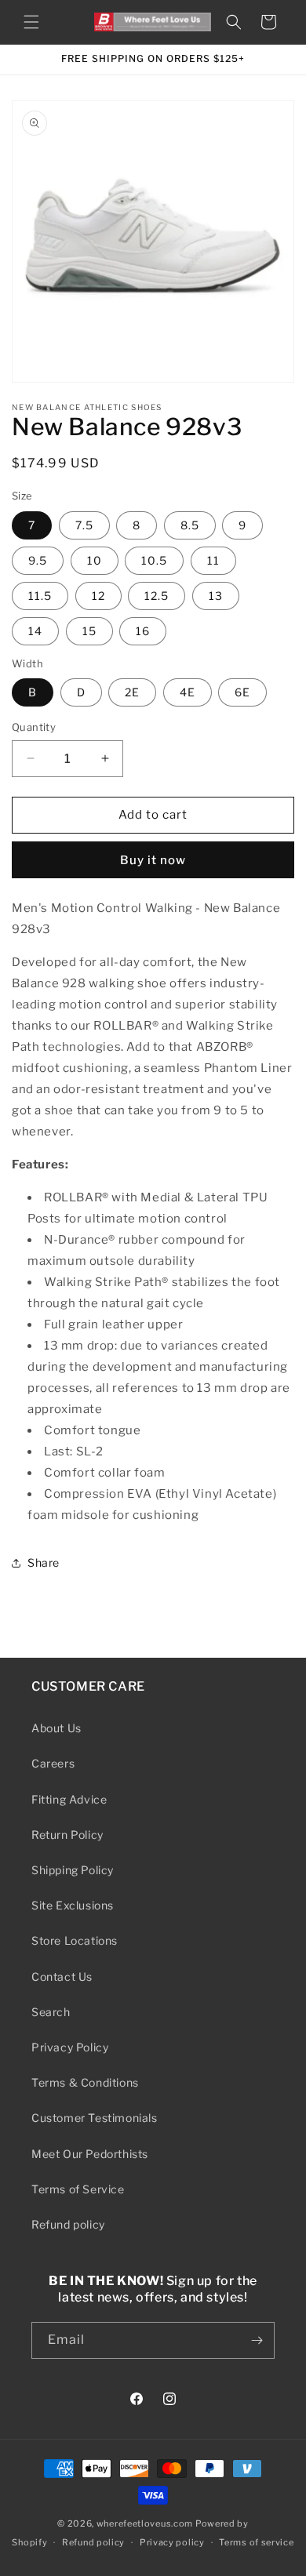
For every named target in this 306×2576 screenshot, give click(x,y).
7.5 (84, 525)
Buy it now (153, 860)
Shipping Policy (73, 1870)
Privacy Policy (70, 2047)
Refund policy (68, 2224)
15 (89, 631)
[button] (31, 22)
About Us (56, 1728)
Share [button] (44, 1562)
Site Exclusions (73, 1905)
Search (51, 2012)
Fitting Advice (69, 1799)
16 (143, 631)
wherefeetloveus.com (145, 2523)
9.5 (38, 560)
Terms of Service (78, 2189)
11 (213, 560)
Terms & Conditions (85, 2082)
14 (35, 631)
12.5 (157, 596)
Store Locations (75, 1940)
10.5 (154, 560)
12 (98, 596)
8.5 (190, 525)
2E (132, 692)
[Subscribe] (257, 2340)
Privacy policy (172, 2542)
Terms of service (256, 2542)
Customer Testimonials (95, 2118)
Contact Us (62, 1977)
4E (188, 692)
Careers (53, 1763)
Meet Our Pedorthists (90, 2154)
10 (95, 560)
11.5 (40, 596)
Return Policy (67, 1835)
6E (242, 692)
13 (216, 596)
